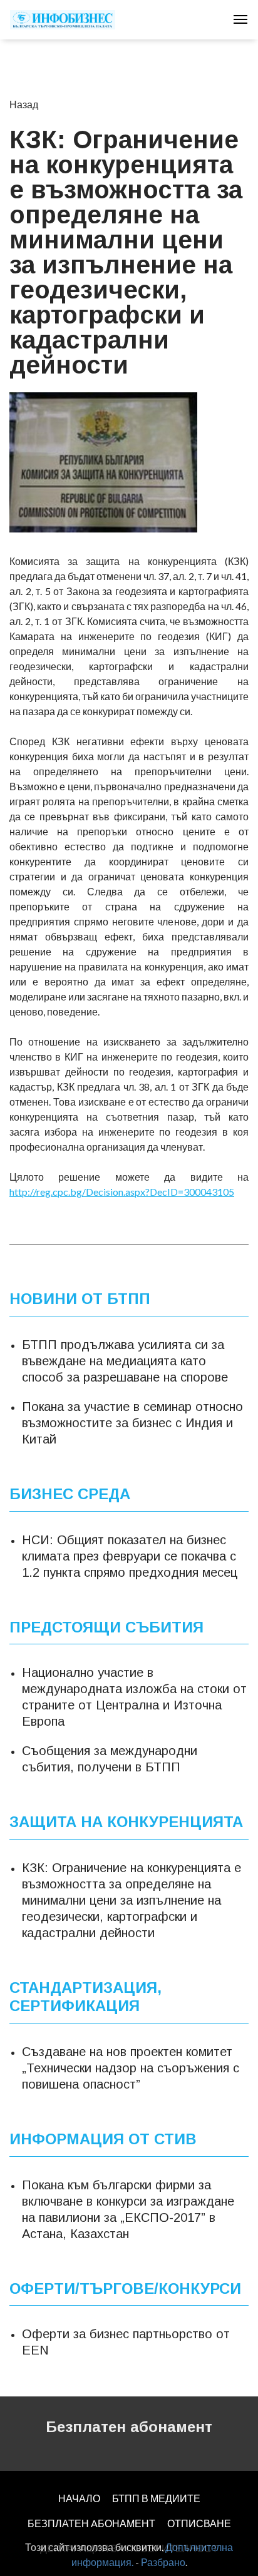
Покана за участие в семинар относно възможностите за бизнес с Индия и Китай (132, 1423)
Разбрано (163, 2562)
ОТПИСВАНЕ (199, 2523)
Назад (24, 104)
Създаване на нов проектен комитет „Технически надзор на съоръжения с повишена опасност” (131, 2068)
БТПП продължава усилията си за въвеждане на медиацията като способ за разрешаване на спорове (125, 1361)
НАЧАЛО (79, 2498)
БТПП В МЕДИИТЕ (156, 2498)
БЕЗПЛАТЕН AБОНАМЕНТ (91, 2523)
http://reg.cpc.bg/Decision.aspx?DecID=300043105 (122, 1192)
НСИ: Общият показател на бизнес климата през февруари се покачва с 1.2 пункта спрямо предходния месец (130, 1556)
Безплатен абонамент (129, 2427)
